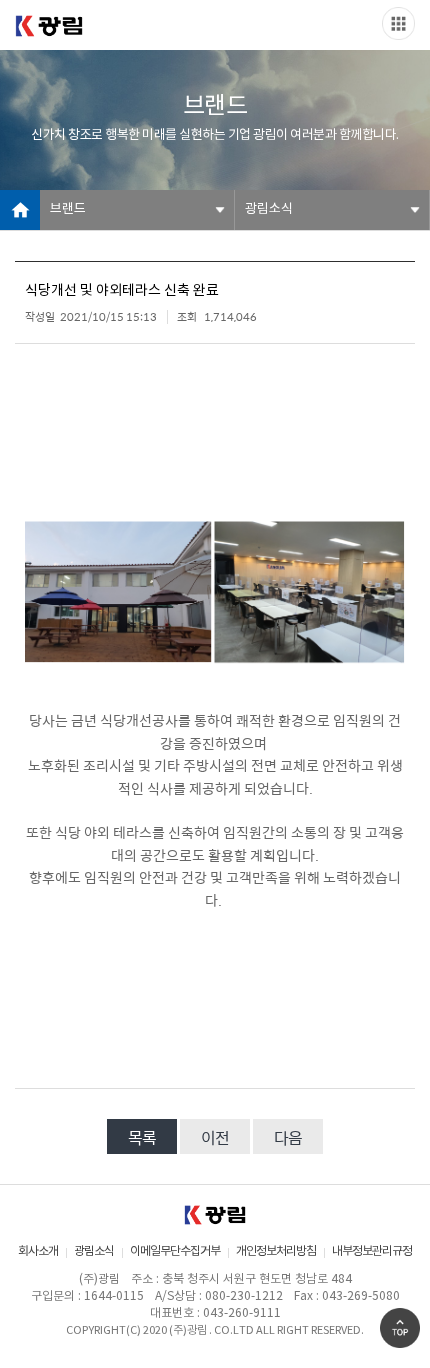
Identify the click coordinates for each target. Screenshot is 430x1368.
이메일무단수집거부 (175, 1251)
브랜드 (68, 209)
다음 (288, 1137)
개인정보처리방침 (276, 1251)
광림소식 (269, 209)
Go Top (400, 1328)
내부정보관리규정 (372, 1251)
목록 (142, 1137)
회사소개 (38, 1251)
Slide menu (398, 23)
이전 (215, 1137)
